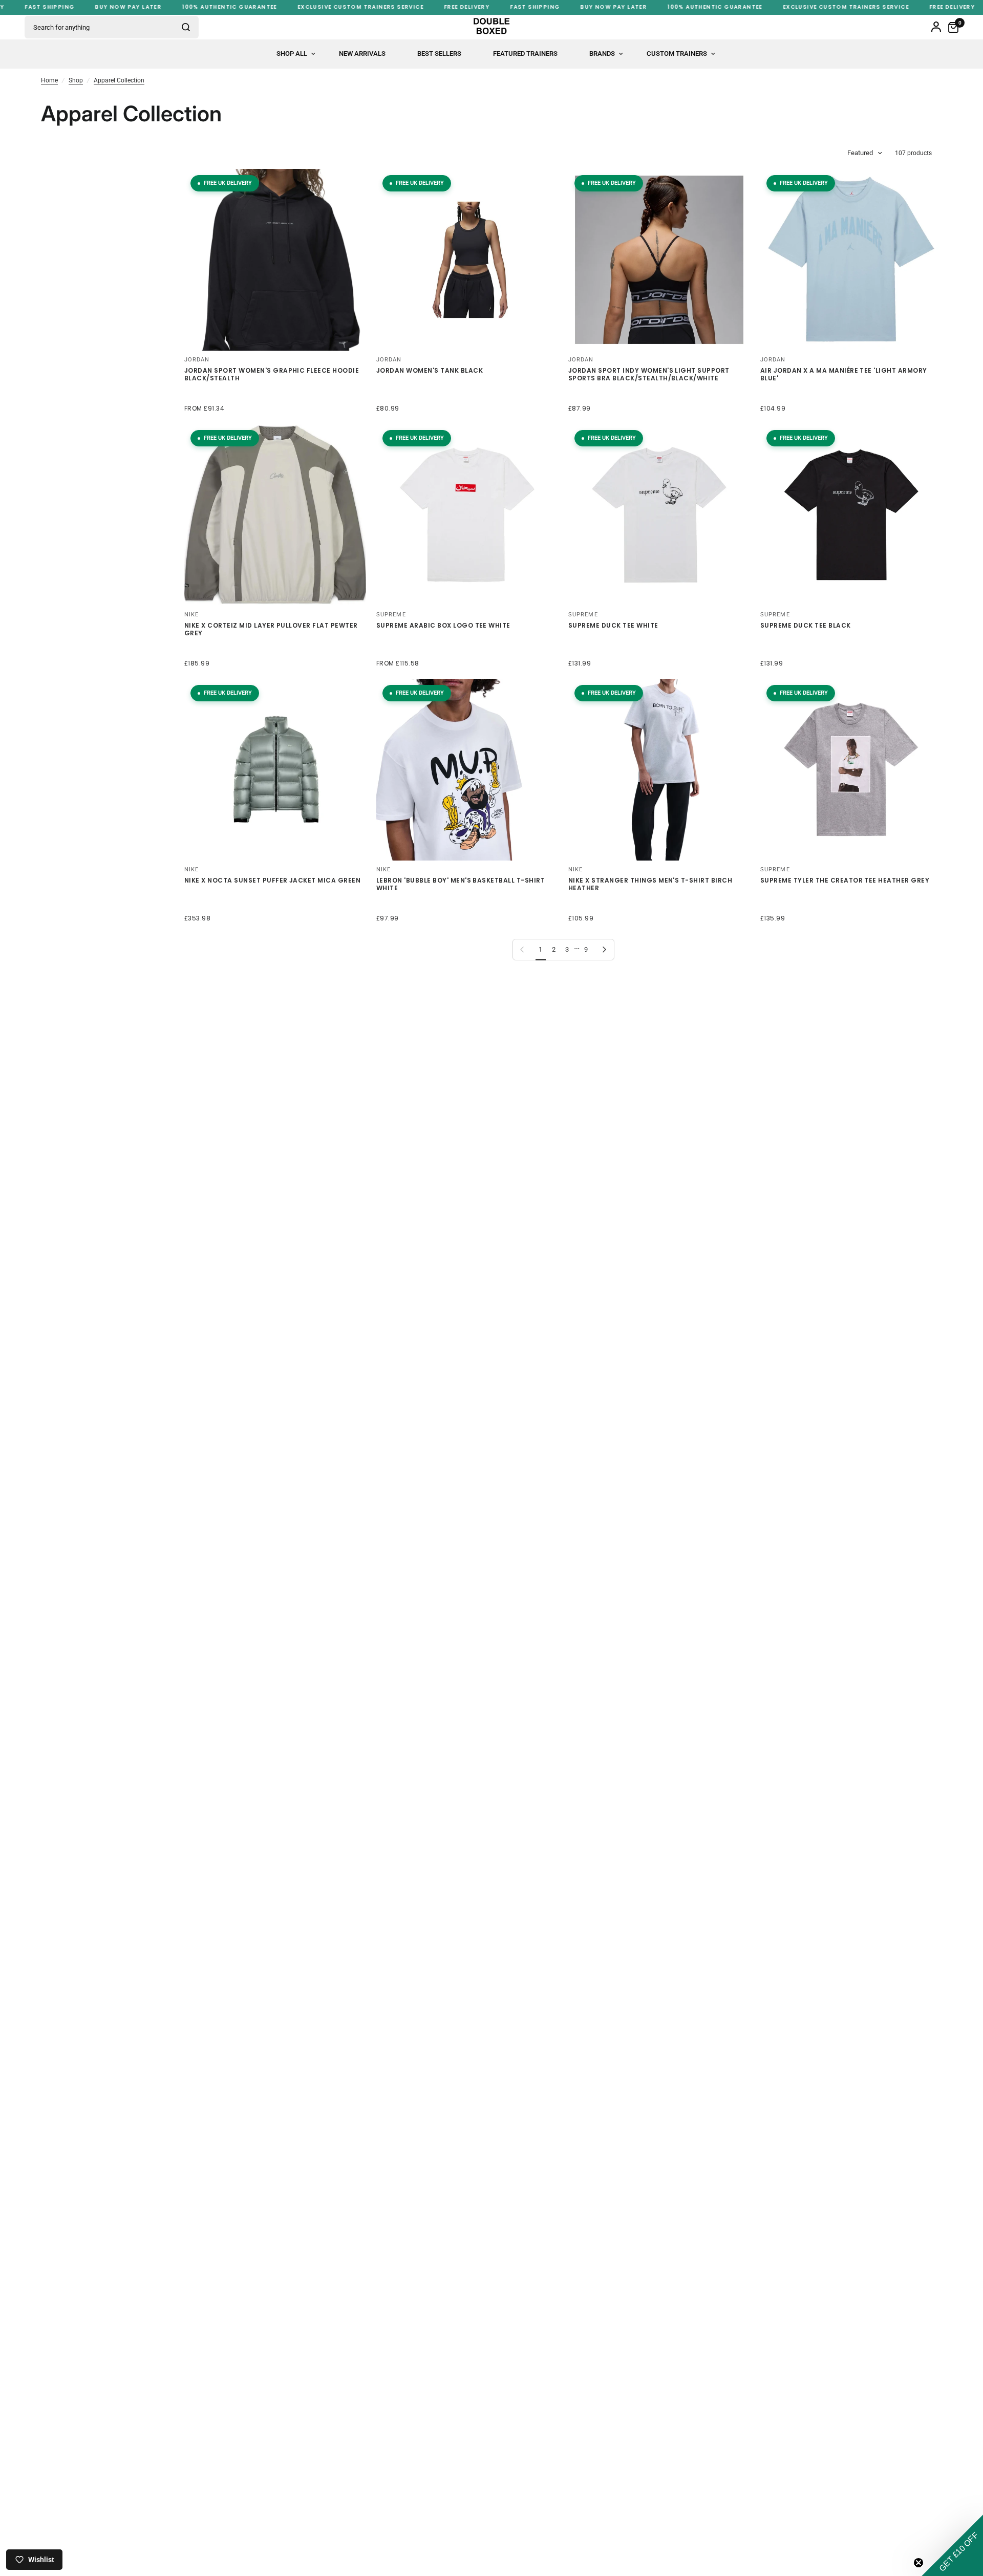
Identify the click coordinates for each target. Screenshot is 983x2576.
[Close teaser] (918, 2563)
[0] (951, 27)
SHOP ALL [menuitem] (292, 53)
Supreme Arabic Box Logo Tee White (443, 626)
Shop (76, 80)
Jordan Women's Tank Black (430, 371)
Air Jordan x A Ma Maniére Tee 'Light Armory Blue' (844, 374)
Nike (191, 870)
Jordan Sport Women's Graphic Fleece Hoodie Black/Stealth (272, 374)
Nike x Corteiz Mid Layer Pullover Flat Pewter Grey (271, 629)
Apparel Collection (119, 80)
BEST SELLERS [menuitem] (439, 53)
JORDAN (197, 360)
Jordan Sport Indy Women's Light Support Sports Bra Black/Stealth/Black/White (649, 374)
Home (49, 80)
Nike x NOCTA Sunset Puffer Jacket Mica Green (272, 881)
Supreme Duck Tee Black (806, 626)
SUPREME (391, 615)
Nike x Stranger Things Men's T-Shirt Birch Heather (650, 884)
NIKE (191, 615)
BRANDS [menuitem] (602, 53)
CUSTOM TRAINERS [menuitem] (677, 53)
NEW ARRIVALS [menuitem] (362, 53)
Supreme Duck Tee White (613, 626)
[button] (952, 2545)
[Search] (186, 27)
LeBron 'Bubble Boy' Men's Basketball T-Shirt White (461, 884)
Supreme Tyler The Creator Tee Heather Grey (845, 881)
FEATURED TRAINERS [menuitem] (525, 53)
